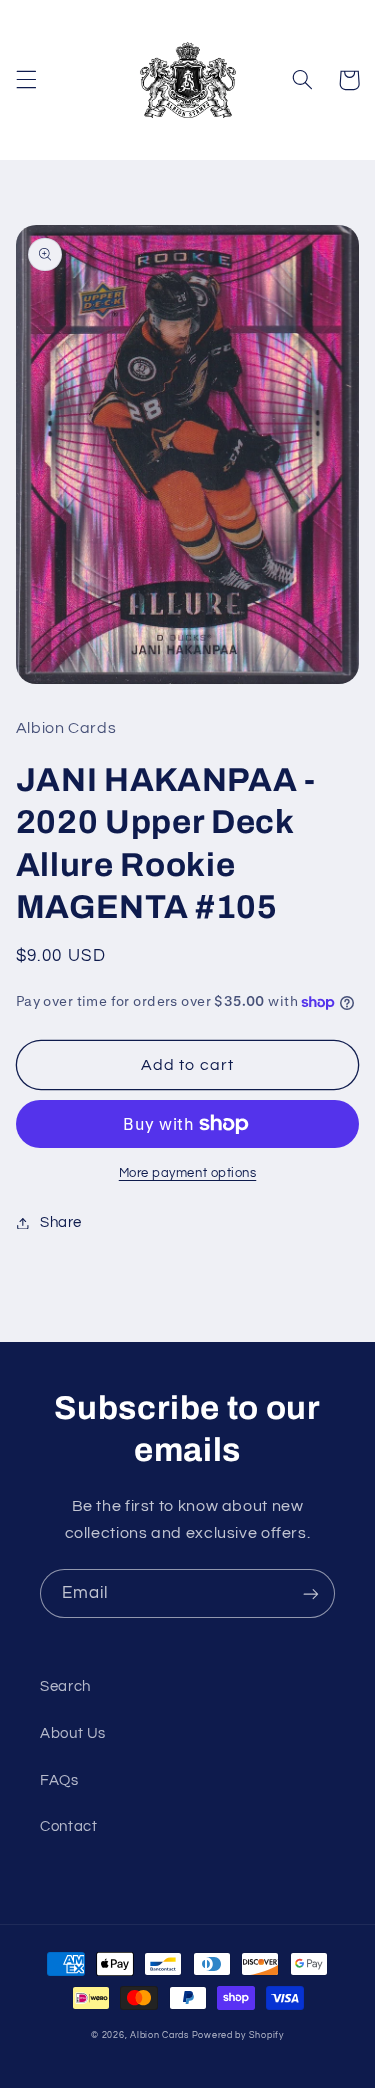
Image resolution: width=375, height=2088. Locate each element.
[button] (26, 80)
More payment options (188, 1173)
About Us (73, 1733)
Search (65, 1686)
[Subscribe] (311, 1593)
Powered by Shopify (238, 2035)
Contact (68, 1826)
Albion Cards (159, 2035)
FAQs (59, 1780)
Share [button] (61, 1222)
